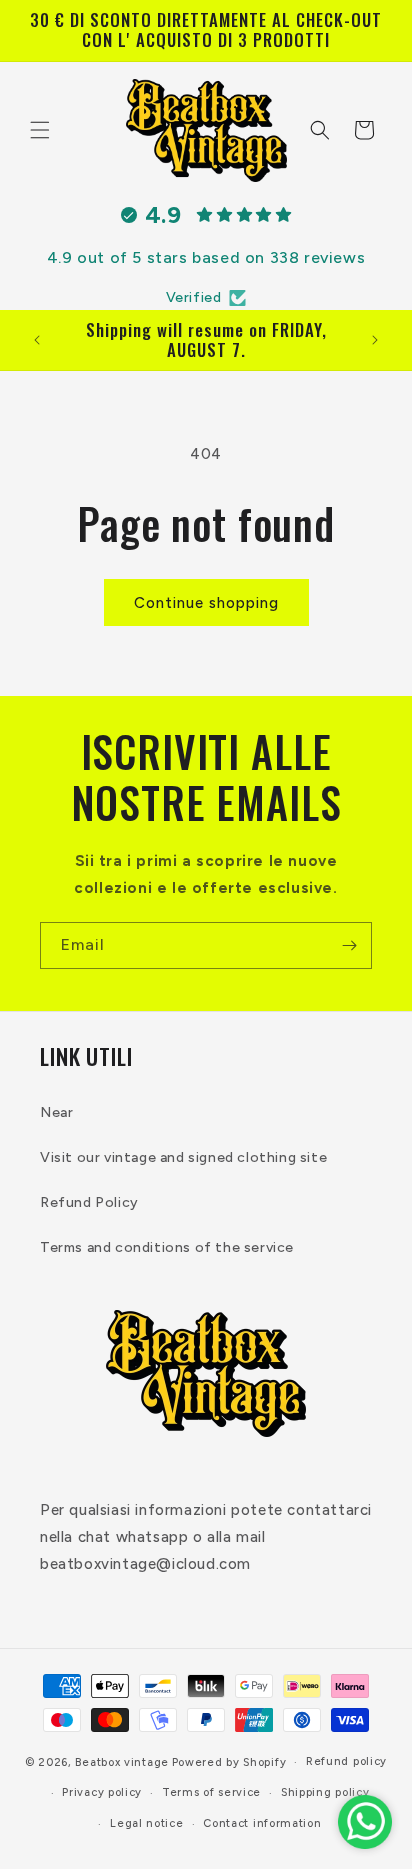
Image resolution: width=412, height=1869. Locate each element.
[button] (40, 130)
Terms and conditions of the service (167, 1247)
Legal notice (146, 1823)
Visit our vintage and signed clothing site (183, 1157)
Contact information (262, 1823)
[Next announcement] (375, 340)
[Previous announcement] (37, 340)
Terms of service (211, 1792)
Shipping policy (325, 1792)
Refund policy (346, 1761)
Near (56, 1112)
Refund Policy (89, 1202)
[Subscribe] (349, 945)
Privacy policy (102, 1792)
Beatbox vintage (122, 1762)
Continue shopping (206, 603)
